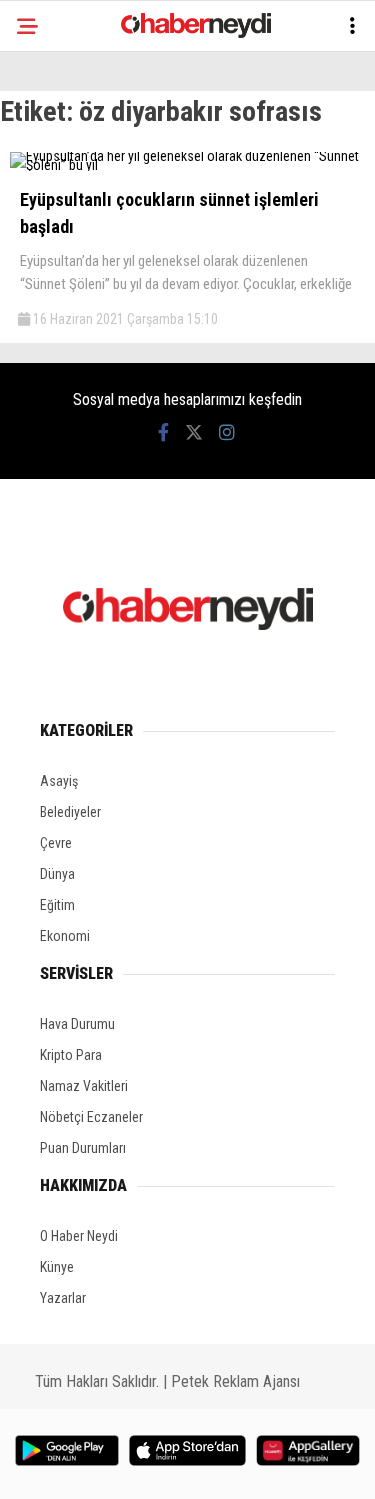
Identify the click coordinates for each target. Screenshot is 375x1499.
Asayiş (59, 781)
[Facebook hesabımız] (163, 432)
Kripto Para (71, 1055)
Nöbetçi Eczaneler (91, 1117)
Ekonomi (65, 936)
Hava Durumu (77, 1024)
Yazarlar (63, 1298)
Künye (57, 1267)
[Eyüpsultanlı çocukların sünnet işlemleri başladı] (187, 165)
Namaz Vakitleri (84, 1086)
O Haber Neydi (79, 1236)
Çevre (56, 843)
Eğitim (57, 905)
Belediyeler (70, 812)
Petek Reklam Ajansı (235, 1381)
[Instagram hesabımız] (227, 432)
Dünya (57, 874)
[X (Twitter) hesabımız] (194, 432)
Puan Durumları (83, 1148)
